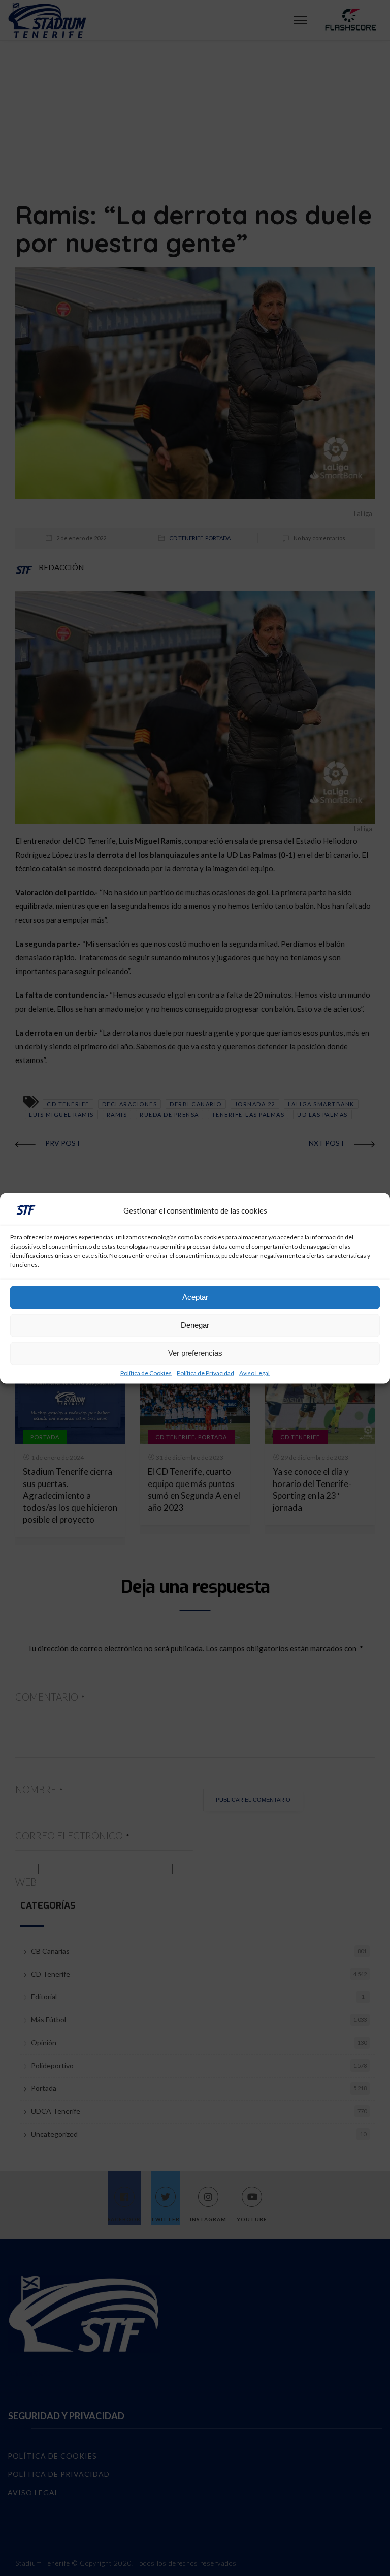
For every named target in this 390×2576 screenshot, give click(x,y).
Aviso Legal (254, 1373)
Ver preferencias (195, 1353)
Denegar (195, 1325)
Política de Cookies (146, 1373)
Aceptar (195, 1297)
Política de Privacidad (205, 1373)
